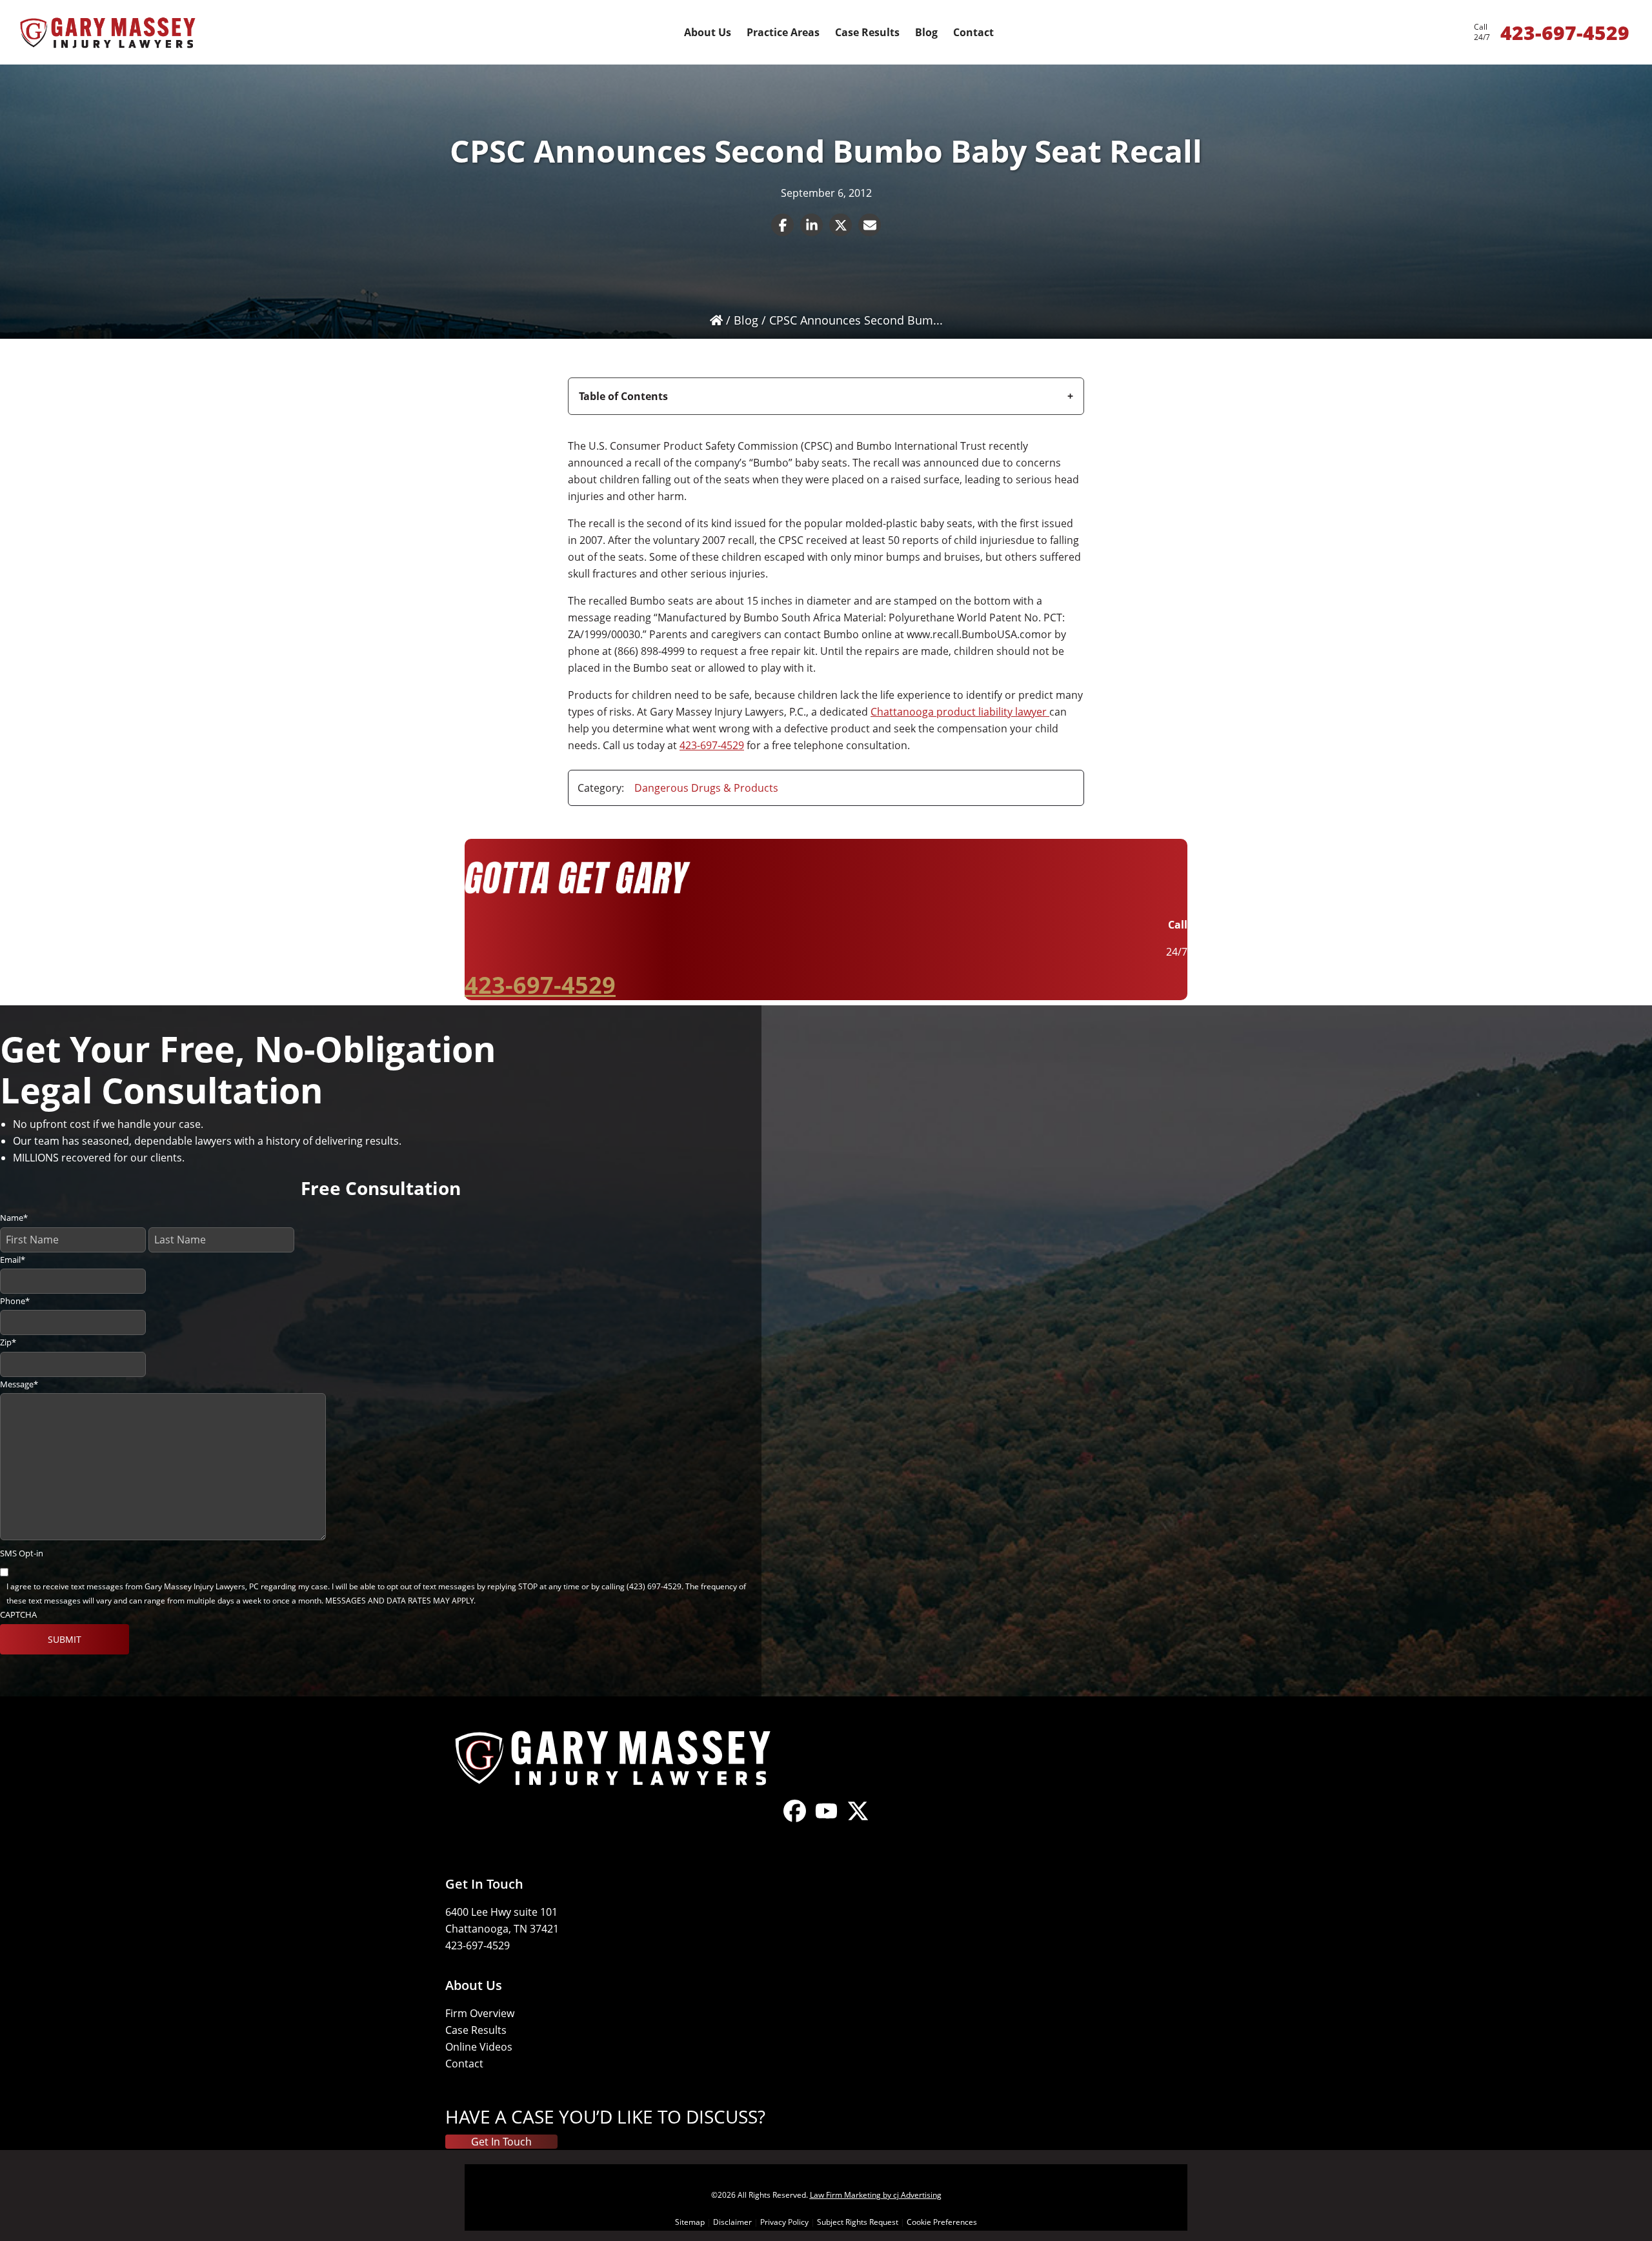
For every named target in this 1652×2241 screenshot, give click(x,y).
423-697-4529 (712, 745)
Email (13, 1260)
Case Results (476, 2030)
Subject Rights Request (858, 2222)
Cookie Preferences (942, 2222)
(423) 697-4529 (654, 1586)
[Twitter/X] (858, 1822)
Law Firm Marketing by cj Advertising (876, 2195)
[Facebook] (795, 1822)
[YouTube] (826, 1822)
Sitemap (690, 2222)
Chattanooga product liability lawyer (960, 712)
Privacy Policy (784, 2222)
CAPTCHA (18, 1614)
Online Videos (479, 2047)
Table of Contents (623, 396)
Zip (8, 1342)
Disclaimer (732, 2222)
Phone (15, 1301)
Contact (464, 2064)
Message (19, 1384)
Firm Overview (480, 2013)
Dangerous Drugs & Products (706, 788)
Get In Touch (501, 2142)
